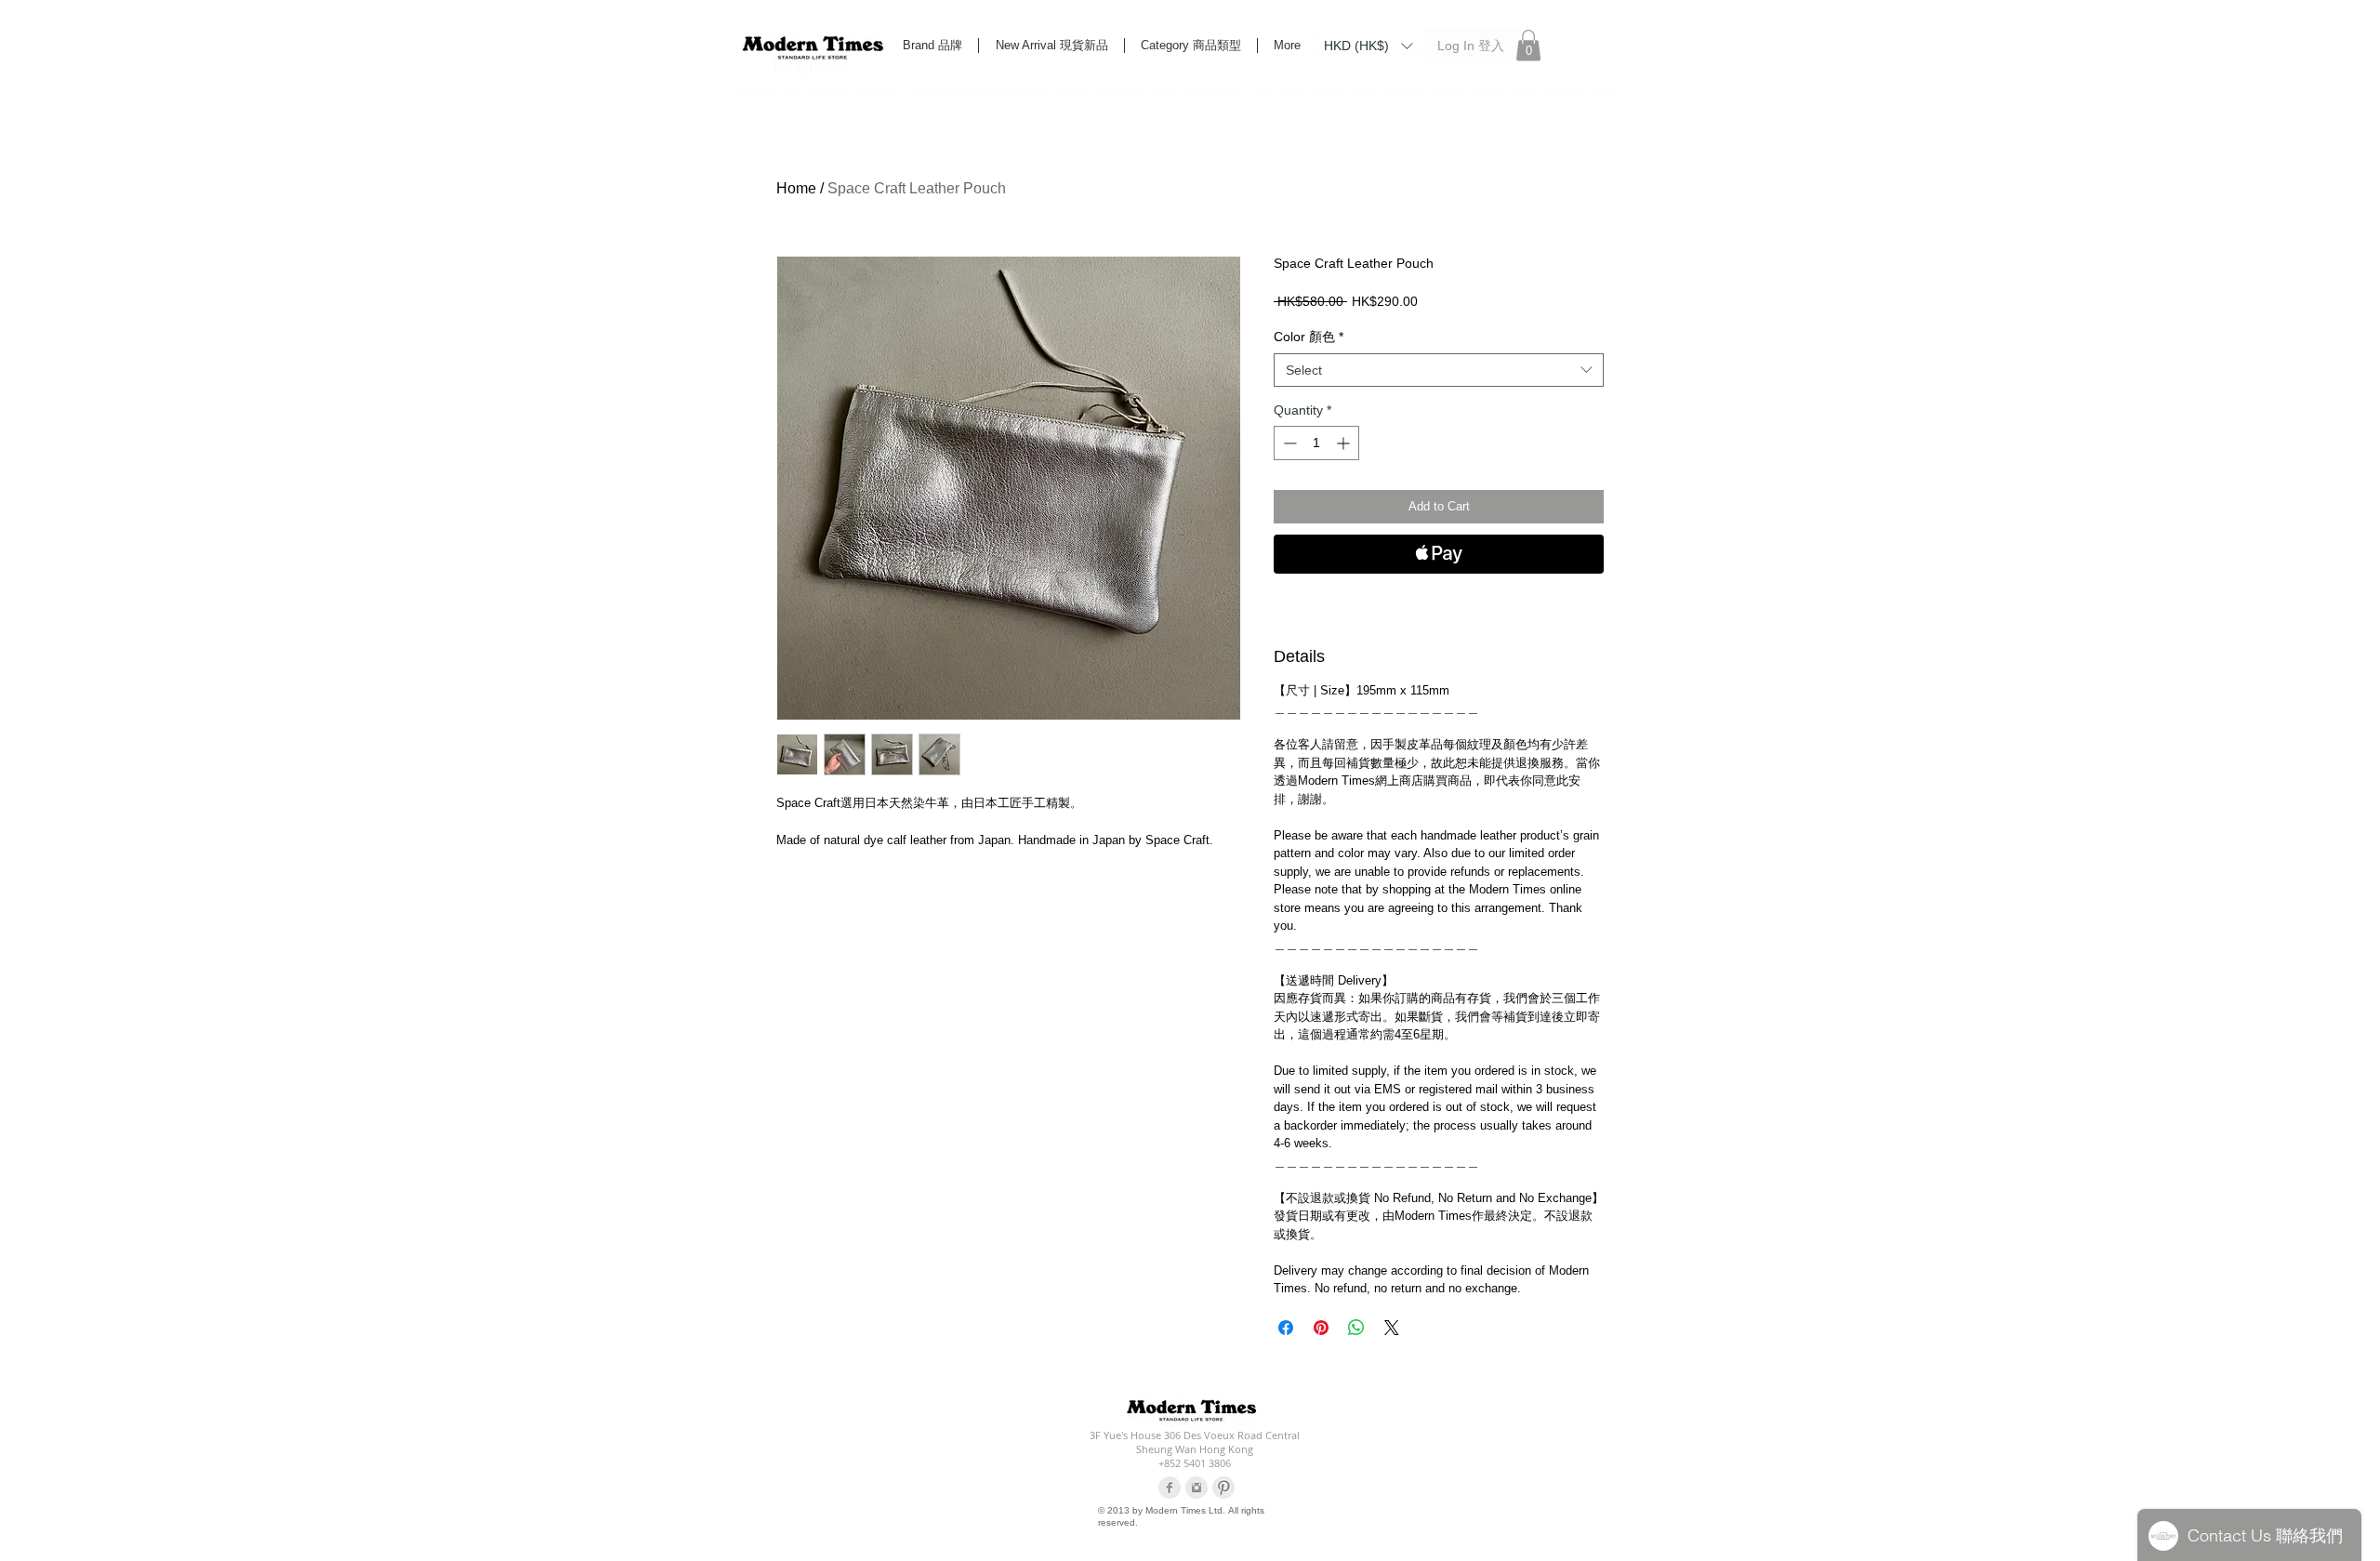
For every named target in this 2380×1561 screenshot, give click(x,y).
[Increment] (1345, 443)
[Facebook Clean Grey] (1170, 1488)
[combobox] (1439, 370)
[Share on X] (1392, 1328)
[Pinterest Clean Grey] (1223, 1488)
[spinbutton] (1316, 443)
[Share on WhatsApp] (1356, 1328)
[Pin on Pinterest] (1321, 1328)
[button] (1368, 45)
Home (796, 188)
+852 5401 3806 (1195, 1463)
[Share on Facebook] (1286, 1328)
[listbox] (1368, 46)
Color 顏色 (1309, 337)
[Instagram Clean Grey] (1197, 1488)
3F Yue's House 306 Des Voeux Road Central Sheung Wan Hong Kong (1195, 1442)
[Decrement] (1288, 443)
